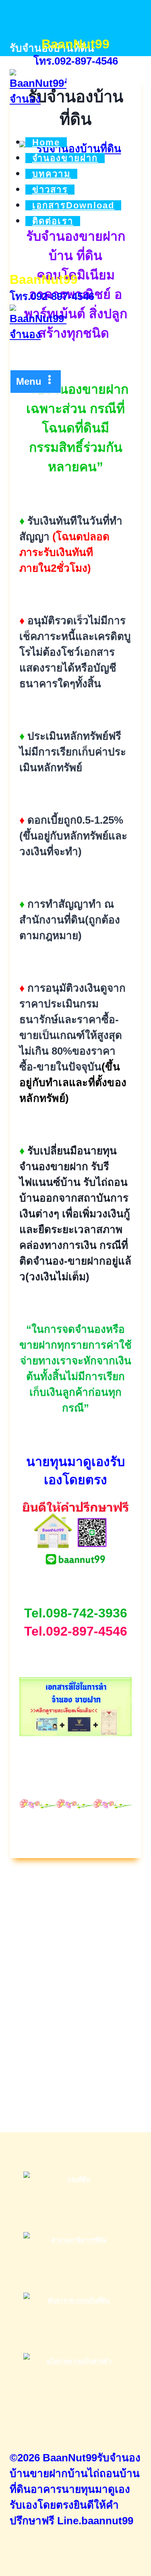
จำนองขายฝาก (65, 158)
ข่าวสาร (50, 190)
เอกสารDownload (73, 205)
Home (46, 142)
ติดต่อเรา (53, 221)
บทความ (52, 174)
